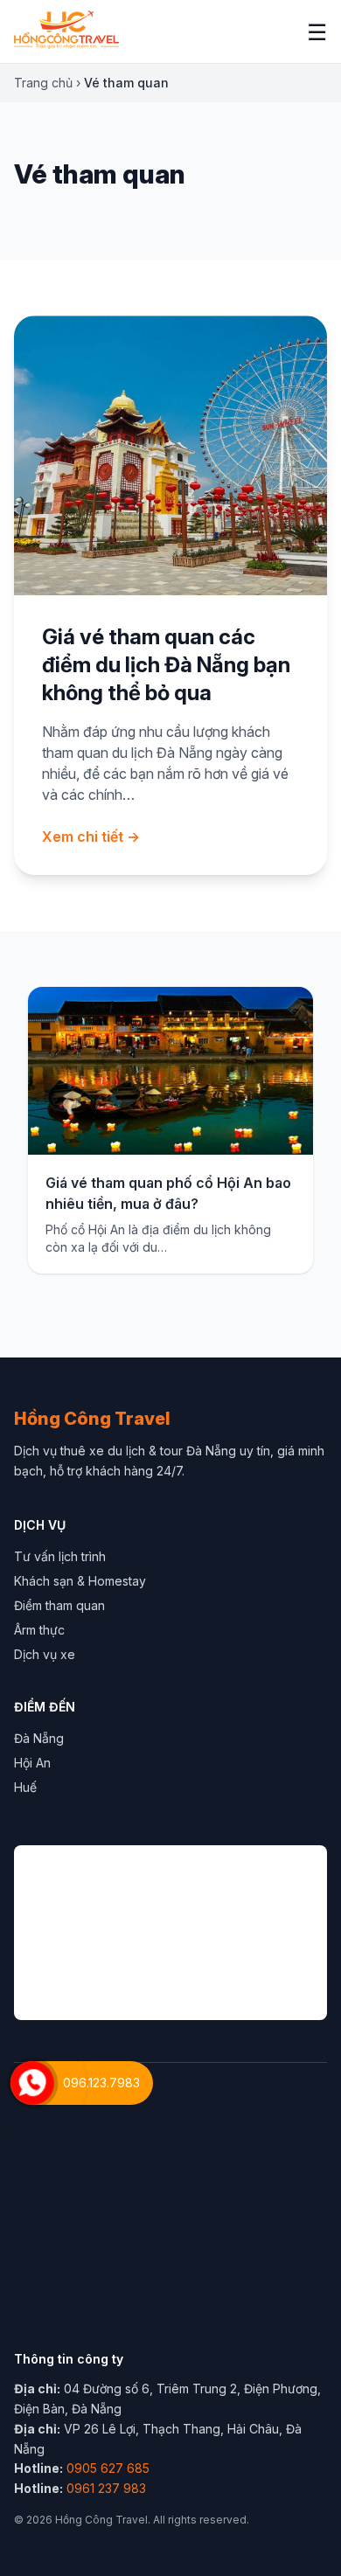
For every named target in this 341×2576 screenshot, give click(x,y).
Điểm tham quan (59, 1605)
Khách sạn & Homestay (80, 1581)
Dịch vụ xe (45, 1654)
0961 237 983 (106, 2488)
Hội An (32, 1763)
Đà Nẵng (39, 1738)
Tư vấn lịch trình (60, 1556)
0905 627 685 (108, 2468)
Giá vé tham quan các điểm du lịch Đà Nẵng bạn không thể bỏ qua (166, 665)
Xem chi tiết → (91, 837)
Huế (25, 1787)
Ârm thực (39, 1630)
